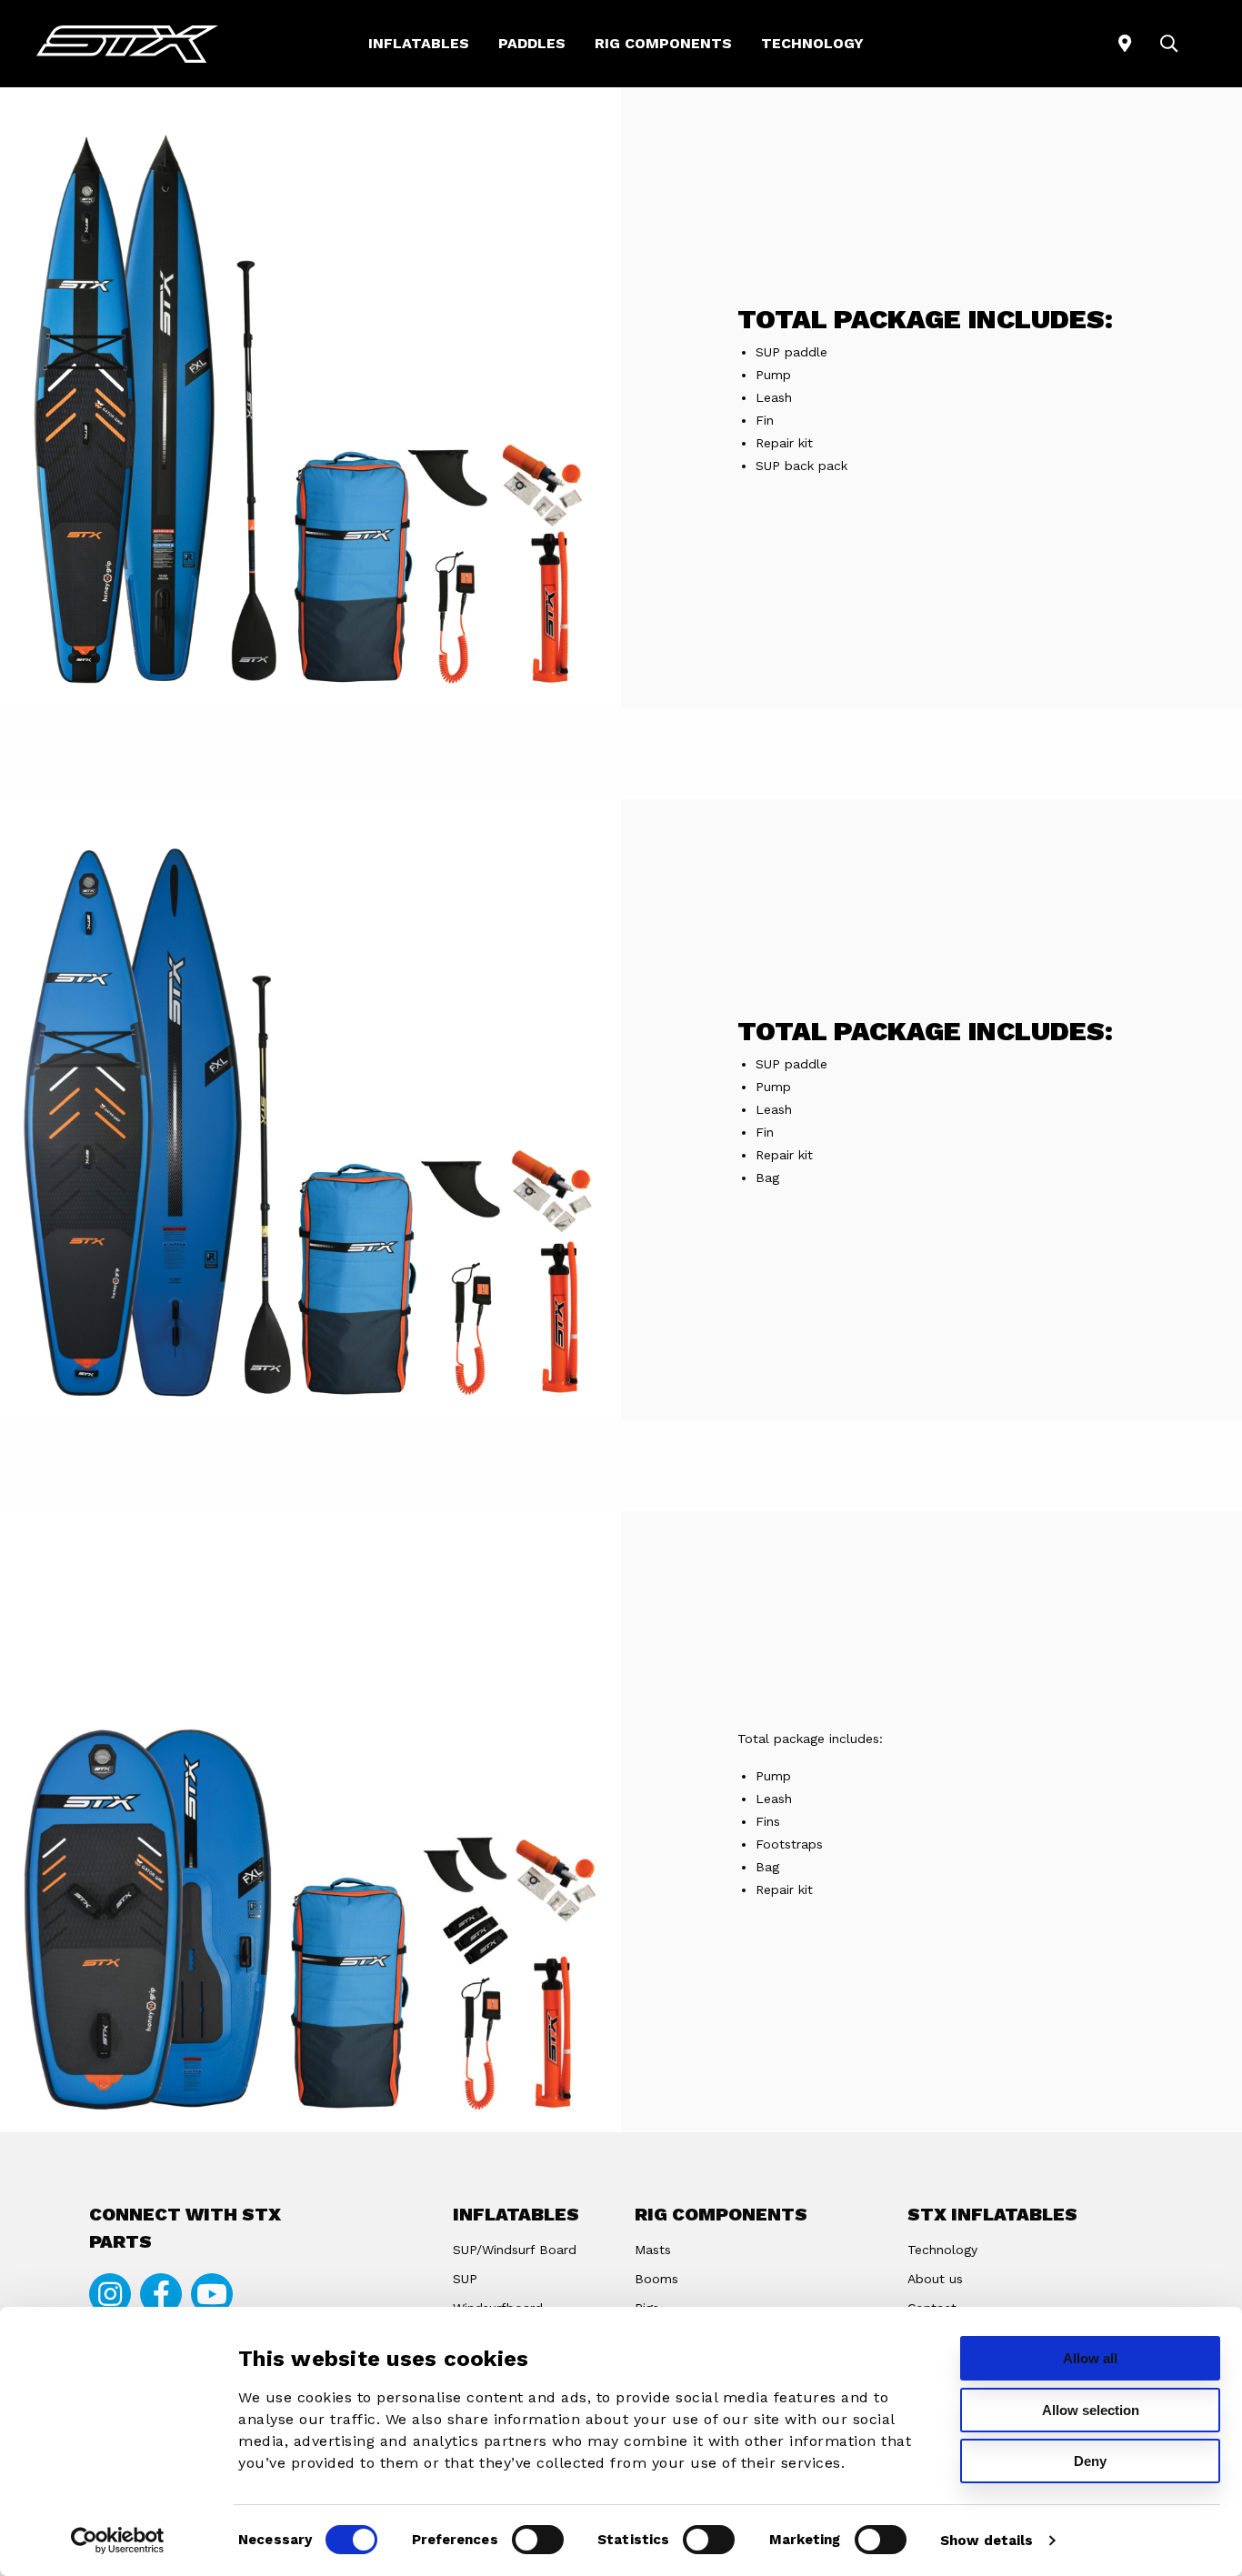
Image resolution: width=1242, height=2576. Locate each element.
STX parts (127, 44)
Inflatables (419, 43)
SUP (465, 2279)
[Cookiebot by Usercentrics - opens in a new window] (118, 2541)
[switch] (538, 2540)
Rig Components (663, 43)
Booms (656, 2279)
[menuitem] (419, 44)
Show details (987, 2541)
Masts (653, 2250)
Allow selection (1091, 2410)
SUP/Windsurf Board (515, 2250)
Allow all (1090, 2358)
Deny (1090, 2461)
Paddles (532, 43)
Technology (812, 43)
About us (935, 2279)
